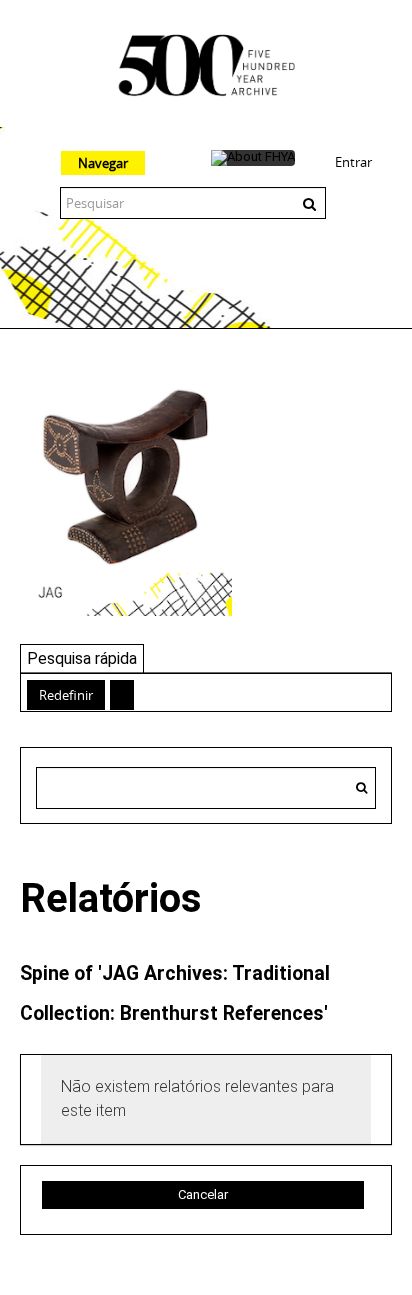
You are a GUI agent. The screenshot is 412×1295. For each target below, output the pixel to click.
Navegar (103, 163)
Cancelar (203, 1194)
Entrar (353, 162)
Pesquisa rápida (82, 658)
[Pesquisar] (361, 788)
